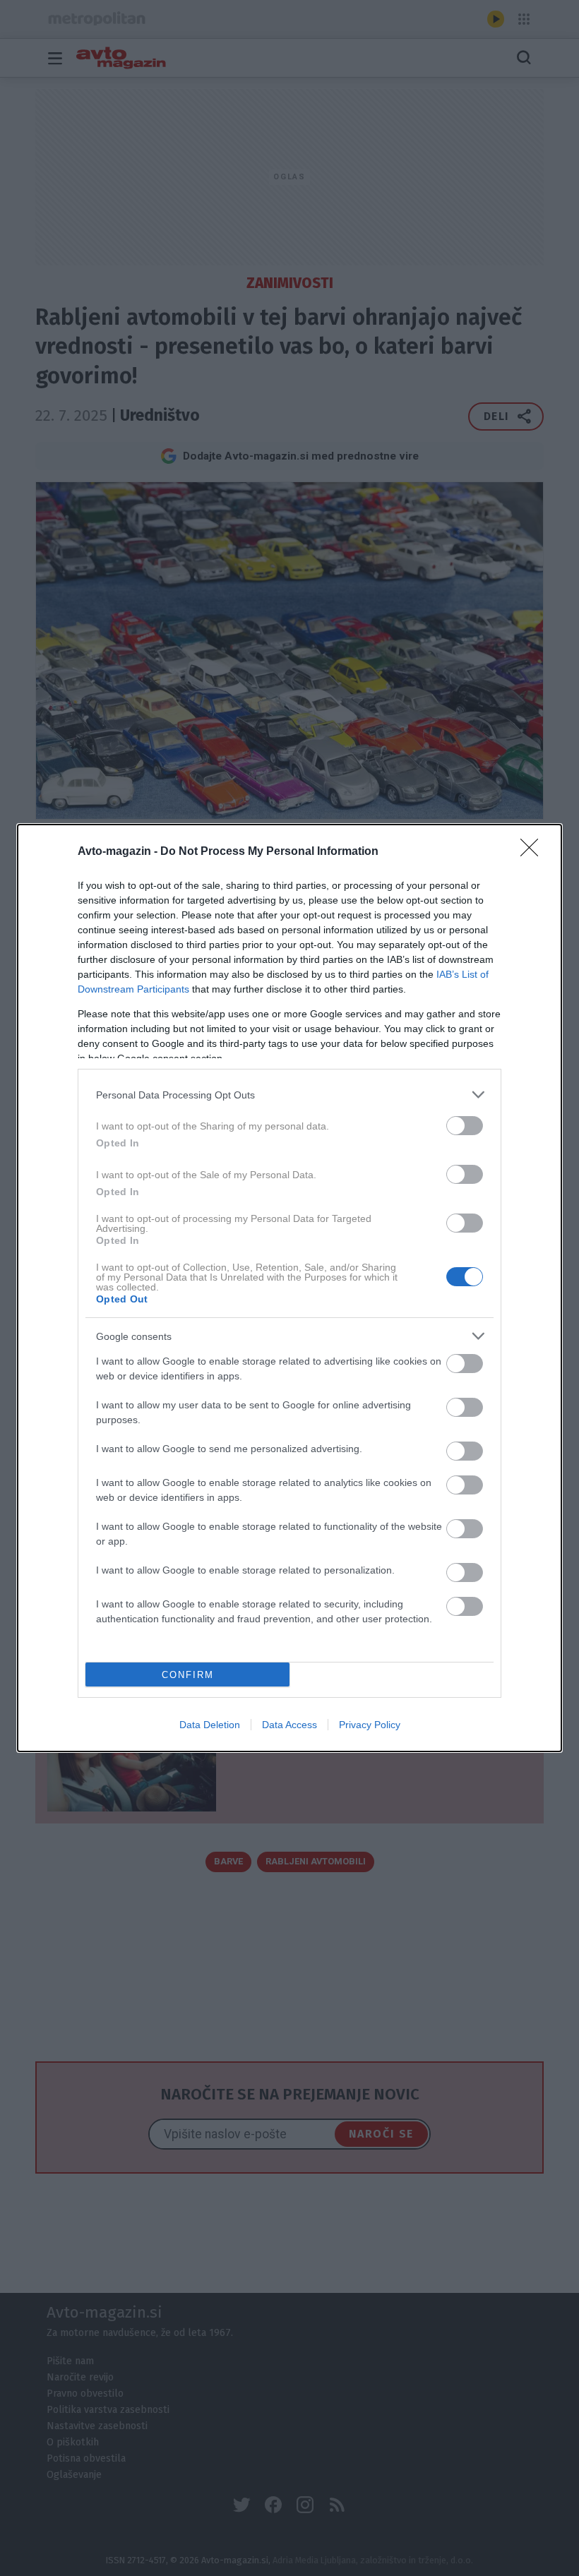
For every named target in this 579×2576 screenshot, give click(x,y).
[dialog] (289, 1288)
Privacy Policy (370, 1725)
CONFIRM (188, 1675)
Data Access (289, 1725)
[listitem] (289, 1095)
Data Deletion (210, 1725)
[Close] (534, 852)
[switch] (465, 1126)
